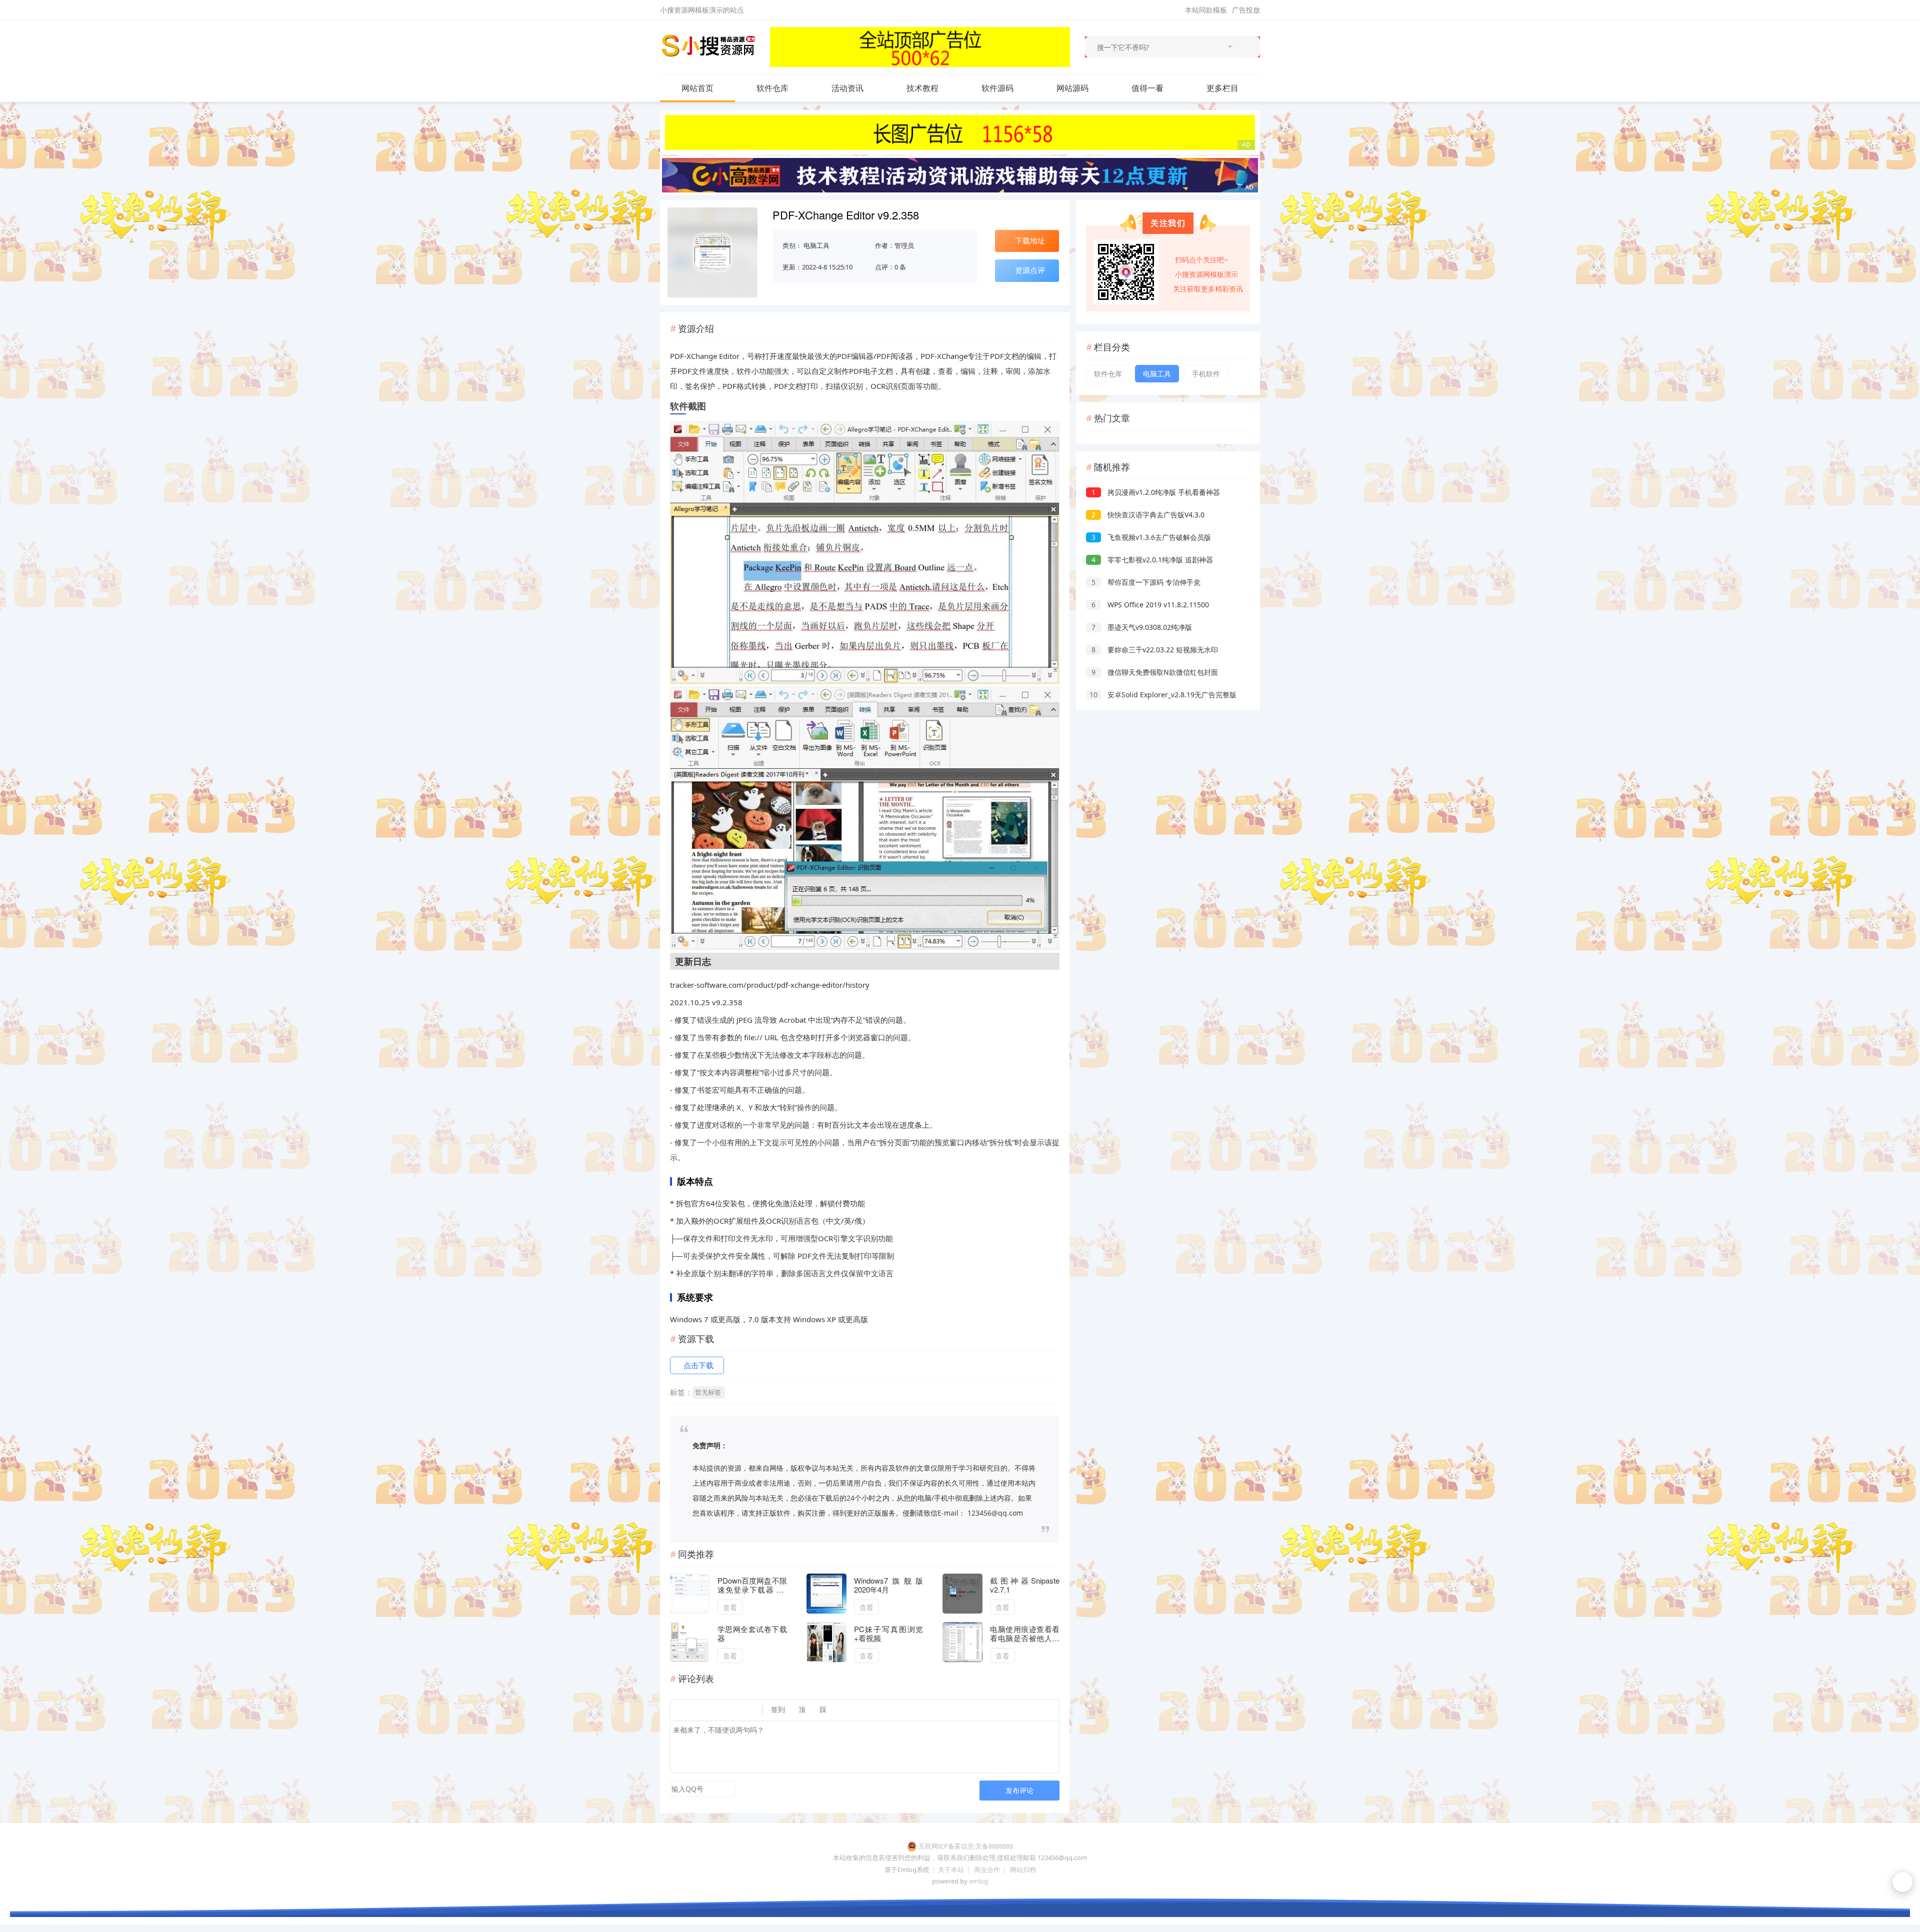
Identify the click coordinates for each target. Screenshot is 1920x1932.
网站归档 (1023, 1870)
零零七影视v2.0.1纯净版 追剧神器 (1152, 560)
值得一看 (1147, 88)
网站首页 (697, 88)
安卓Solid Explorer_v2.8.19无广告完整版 (1163, 695)
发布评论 (1019, 1790)
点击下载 (698, 1365)
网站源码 (1072, 88)
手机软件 (1206, 374)
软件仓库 (772, 88)
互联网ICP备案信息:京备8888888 (966, 1846)
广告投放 (1246, 10)
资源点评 (1030, 270)
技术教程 (922, 88)
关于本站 (951, 1870)
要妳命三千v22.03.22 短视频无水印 (1155, 650)
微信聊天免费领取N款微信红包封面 (1155, 672)
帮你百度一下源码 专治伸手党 (1146, 582)
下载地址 (1030, 240)
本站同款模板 (1206, 10)
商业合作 (987, 1870)
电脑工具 (816, 245)
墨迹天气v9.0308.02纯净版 (1142, 627)
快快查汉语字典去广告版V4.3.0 (1148, 515)
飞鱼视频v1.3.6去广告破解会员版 (1151, 537)
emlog (978, 1881)
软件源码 (997, 88)
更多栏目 (1222, 88)
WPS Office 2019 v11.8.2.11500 (1150, 605)
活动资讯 (847, 88)
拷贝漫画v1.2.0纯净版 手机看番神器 (1156, 492)
